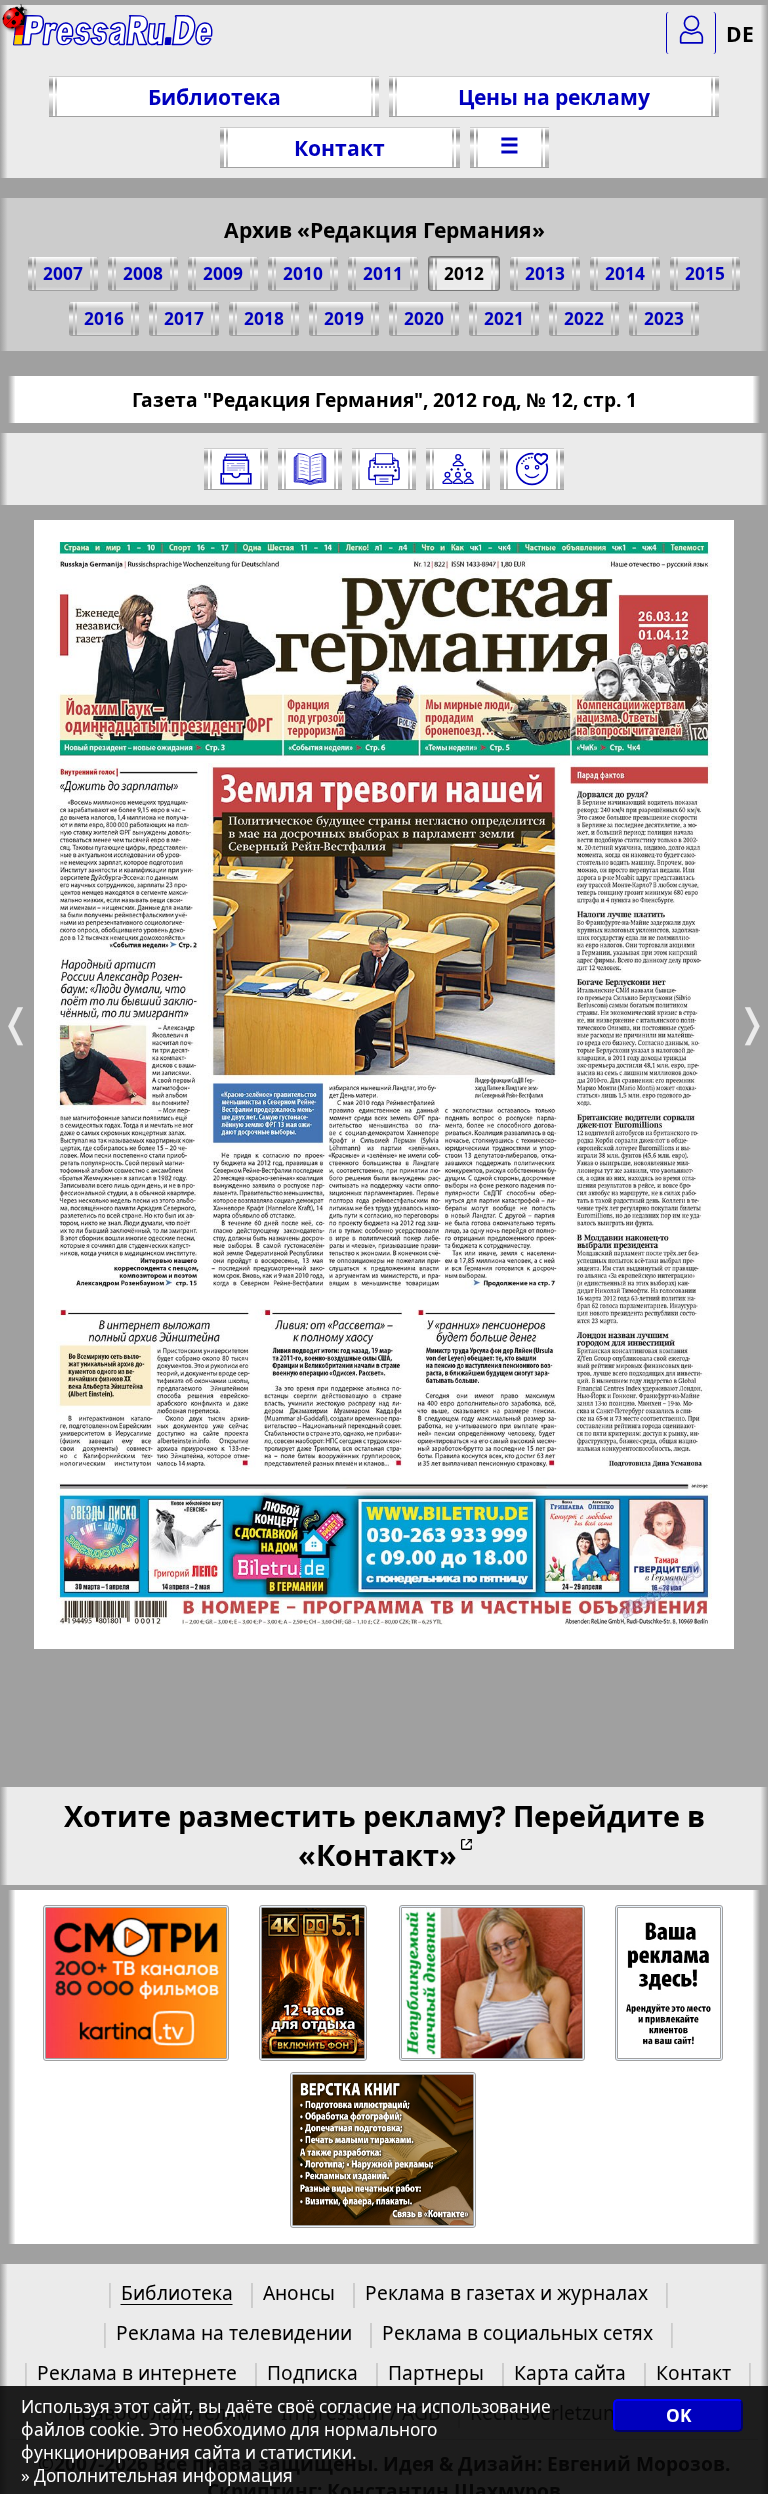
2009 (223, 273)
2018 (264, 318)
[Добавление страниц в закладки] (532, 469)
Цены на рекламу (554, 96)
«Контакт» (377, 1854)
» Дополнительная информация (157, 2475)
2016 (104, 318)
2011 (383, 273)
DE (740, 33)
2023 (664, 318)
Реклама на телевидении (234, 2332)
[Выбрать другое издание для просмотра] (236, 469)
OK (678, 2415)
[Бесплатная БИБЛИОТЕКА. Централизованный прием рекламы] (114, 40)
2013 (545, 273)
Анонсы (299, 2292)
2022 (584, 318)
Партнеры (436, 2372)
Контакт (339, 147)
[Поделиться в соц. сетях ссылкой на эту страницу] (458, 469)
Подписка (312, 2372)
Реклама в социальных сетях (517, 2332)
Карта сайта (570, 2372)
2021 (504, 318)
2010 (303, 273)
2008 (143, 273)
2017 (184, 318)
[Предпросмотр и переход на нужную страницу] (310, 469)
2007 (63, 273)
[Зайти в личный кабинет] (691, 33)
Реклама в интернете (137, 2372)
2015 (705, 273)
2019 (344, 318)
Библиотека (214, 96)
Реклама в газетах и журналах (506, 2292)
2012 (464, 273)
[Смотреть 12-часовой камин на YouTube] (314, 1983)
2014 (625, 273)
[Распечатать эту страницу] (384, 469)
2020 (424, 318)
